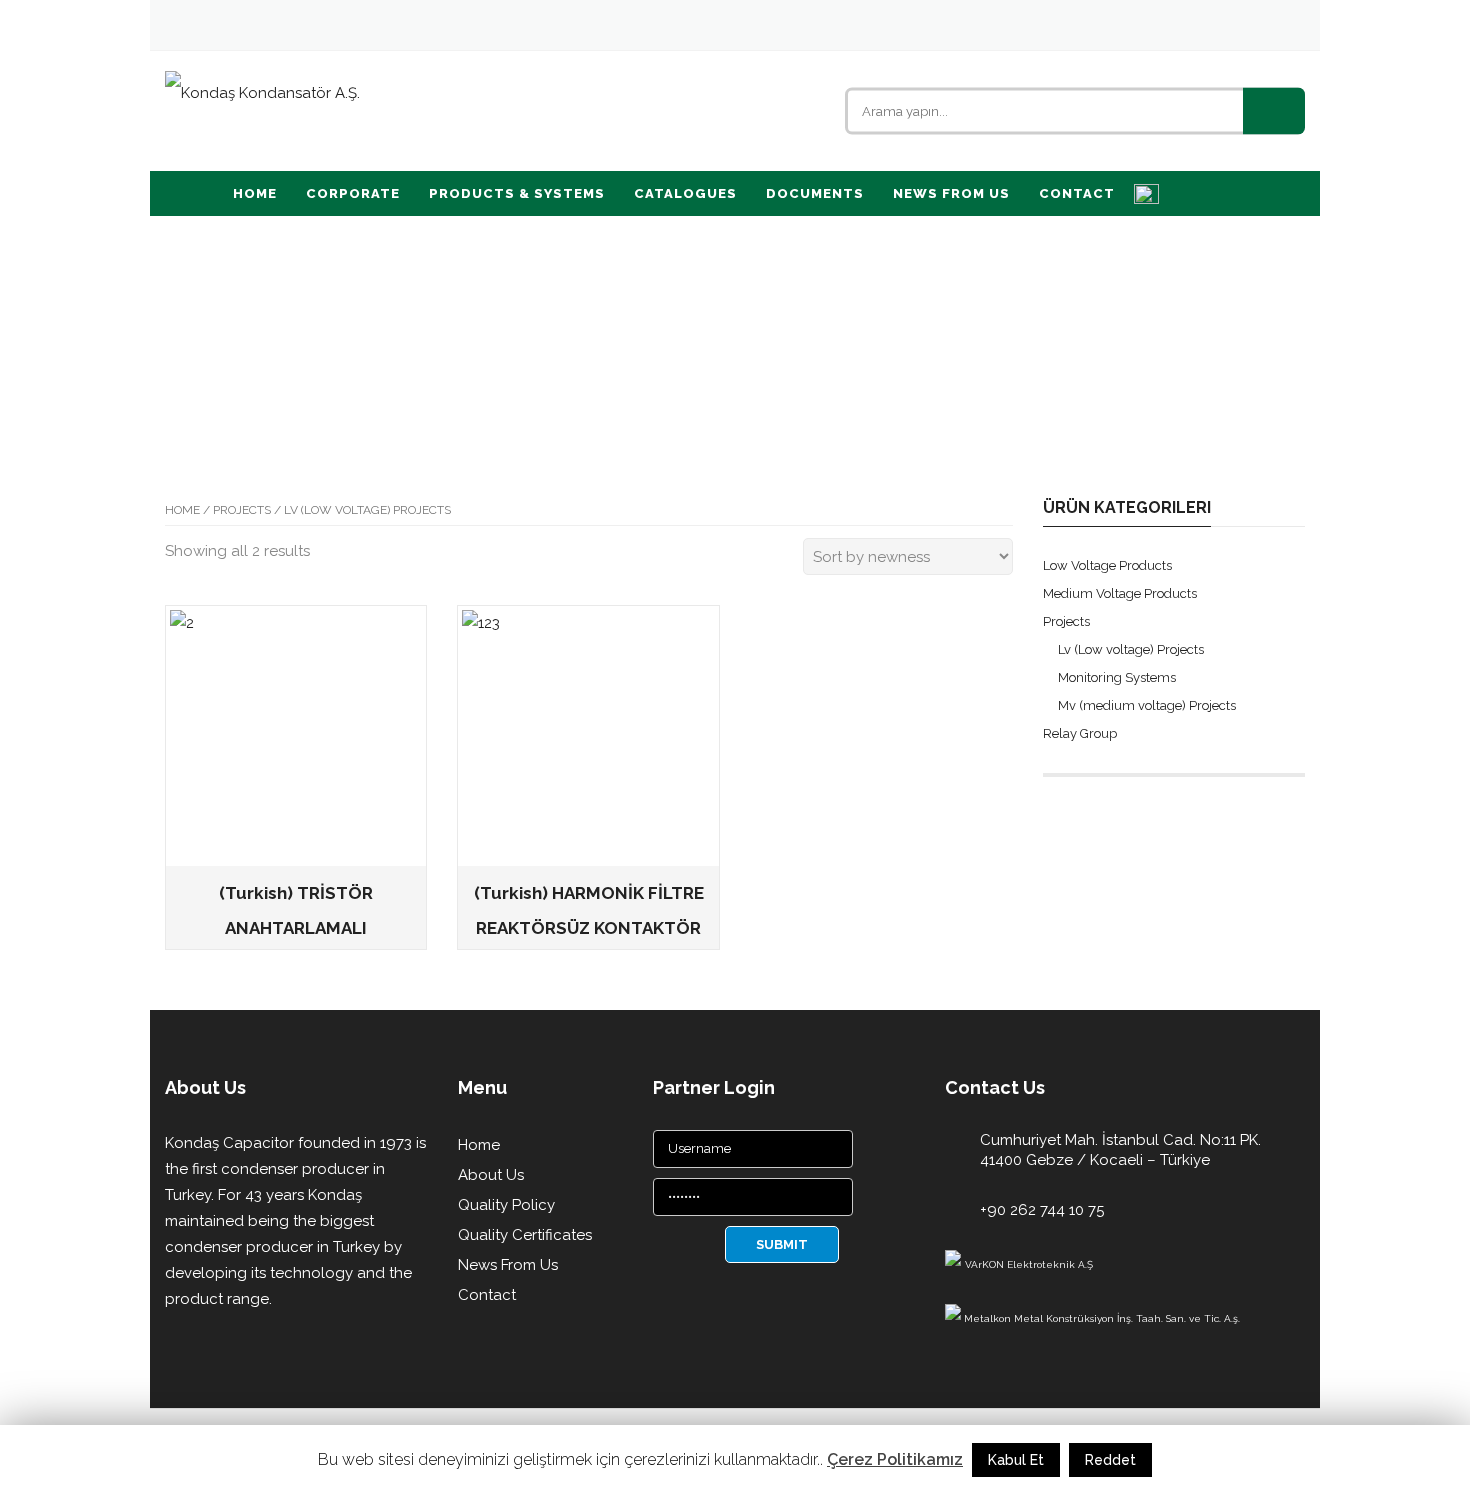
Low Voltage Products (1107, 565)
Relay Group (1080, 733)
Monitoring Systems (1117, 677)
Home (182, 510)
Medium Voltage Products (1120, 593)
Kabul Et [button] (1016, 1460)
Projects (242, 510)
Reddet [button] (1110, 1460)
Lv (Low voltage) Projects (1131, 649)
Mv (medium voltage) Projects (1147, 705)
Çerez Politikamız (895, 1459)
